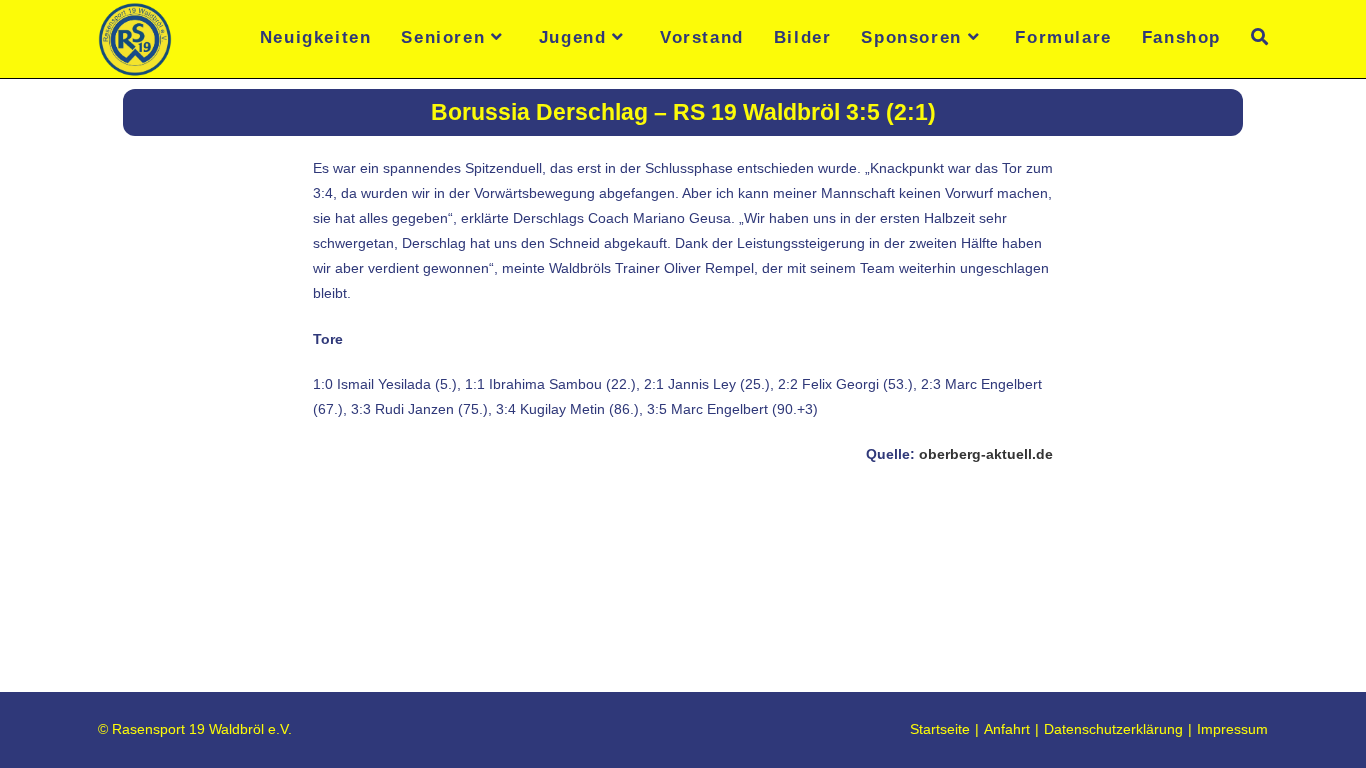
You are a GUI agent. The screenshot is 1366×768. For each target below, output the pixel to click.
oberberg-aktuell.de (986, 454)
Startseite (940, 729)
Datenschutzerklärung (1113, 729)
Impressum (1232, 729)
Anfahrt (1007, 729)
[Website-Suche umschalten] (1259, 37)
